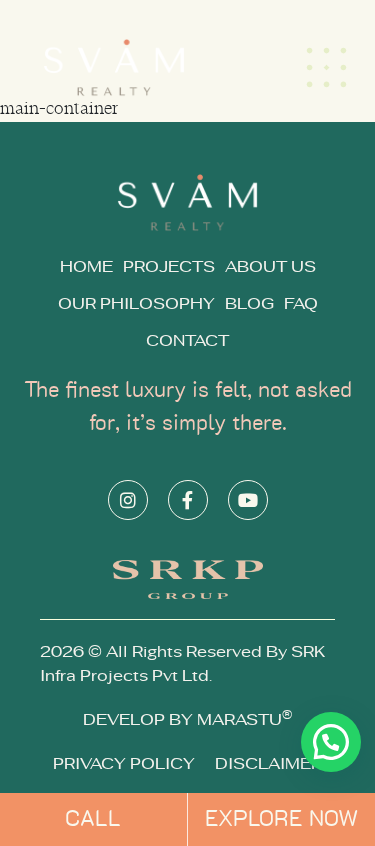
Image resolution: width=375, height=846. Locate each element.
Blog (249, 304)
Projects (169, 267)
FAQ (301, 304)
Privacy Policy (124, 764)
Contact (187, 341)
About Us (270, 267)
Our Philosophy (136, 304)
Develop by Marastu (187, 720)
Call (93, 819)
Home (86, 267)
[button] (331, 742)
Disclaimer (268, 764)
